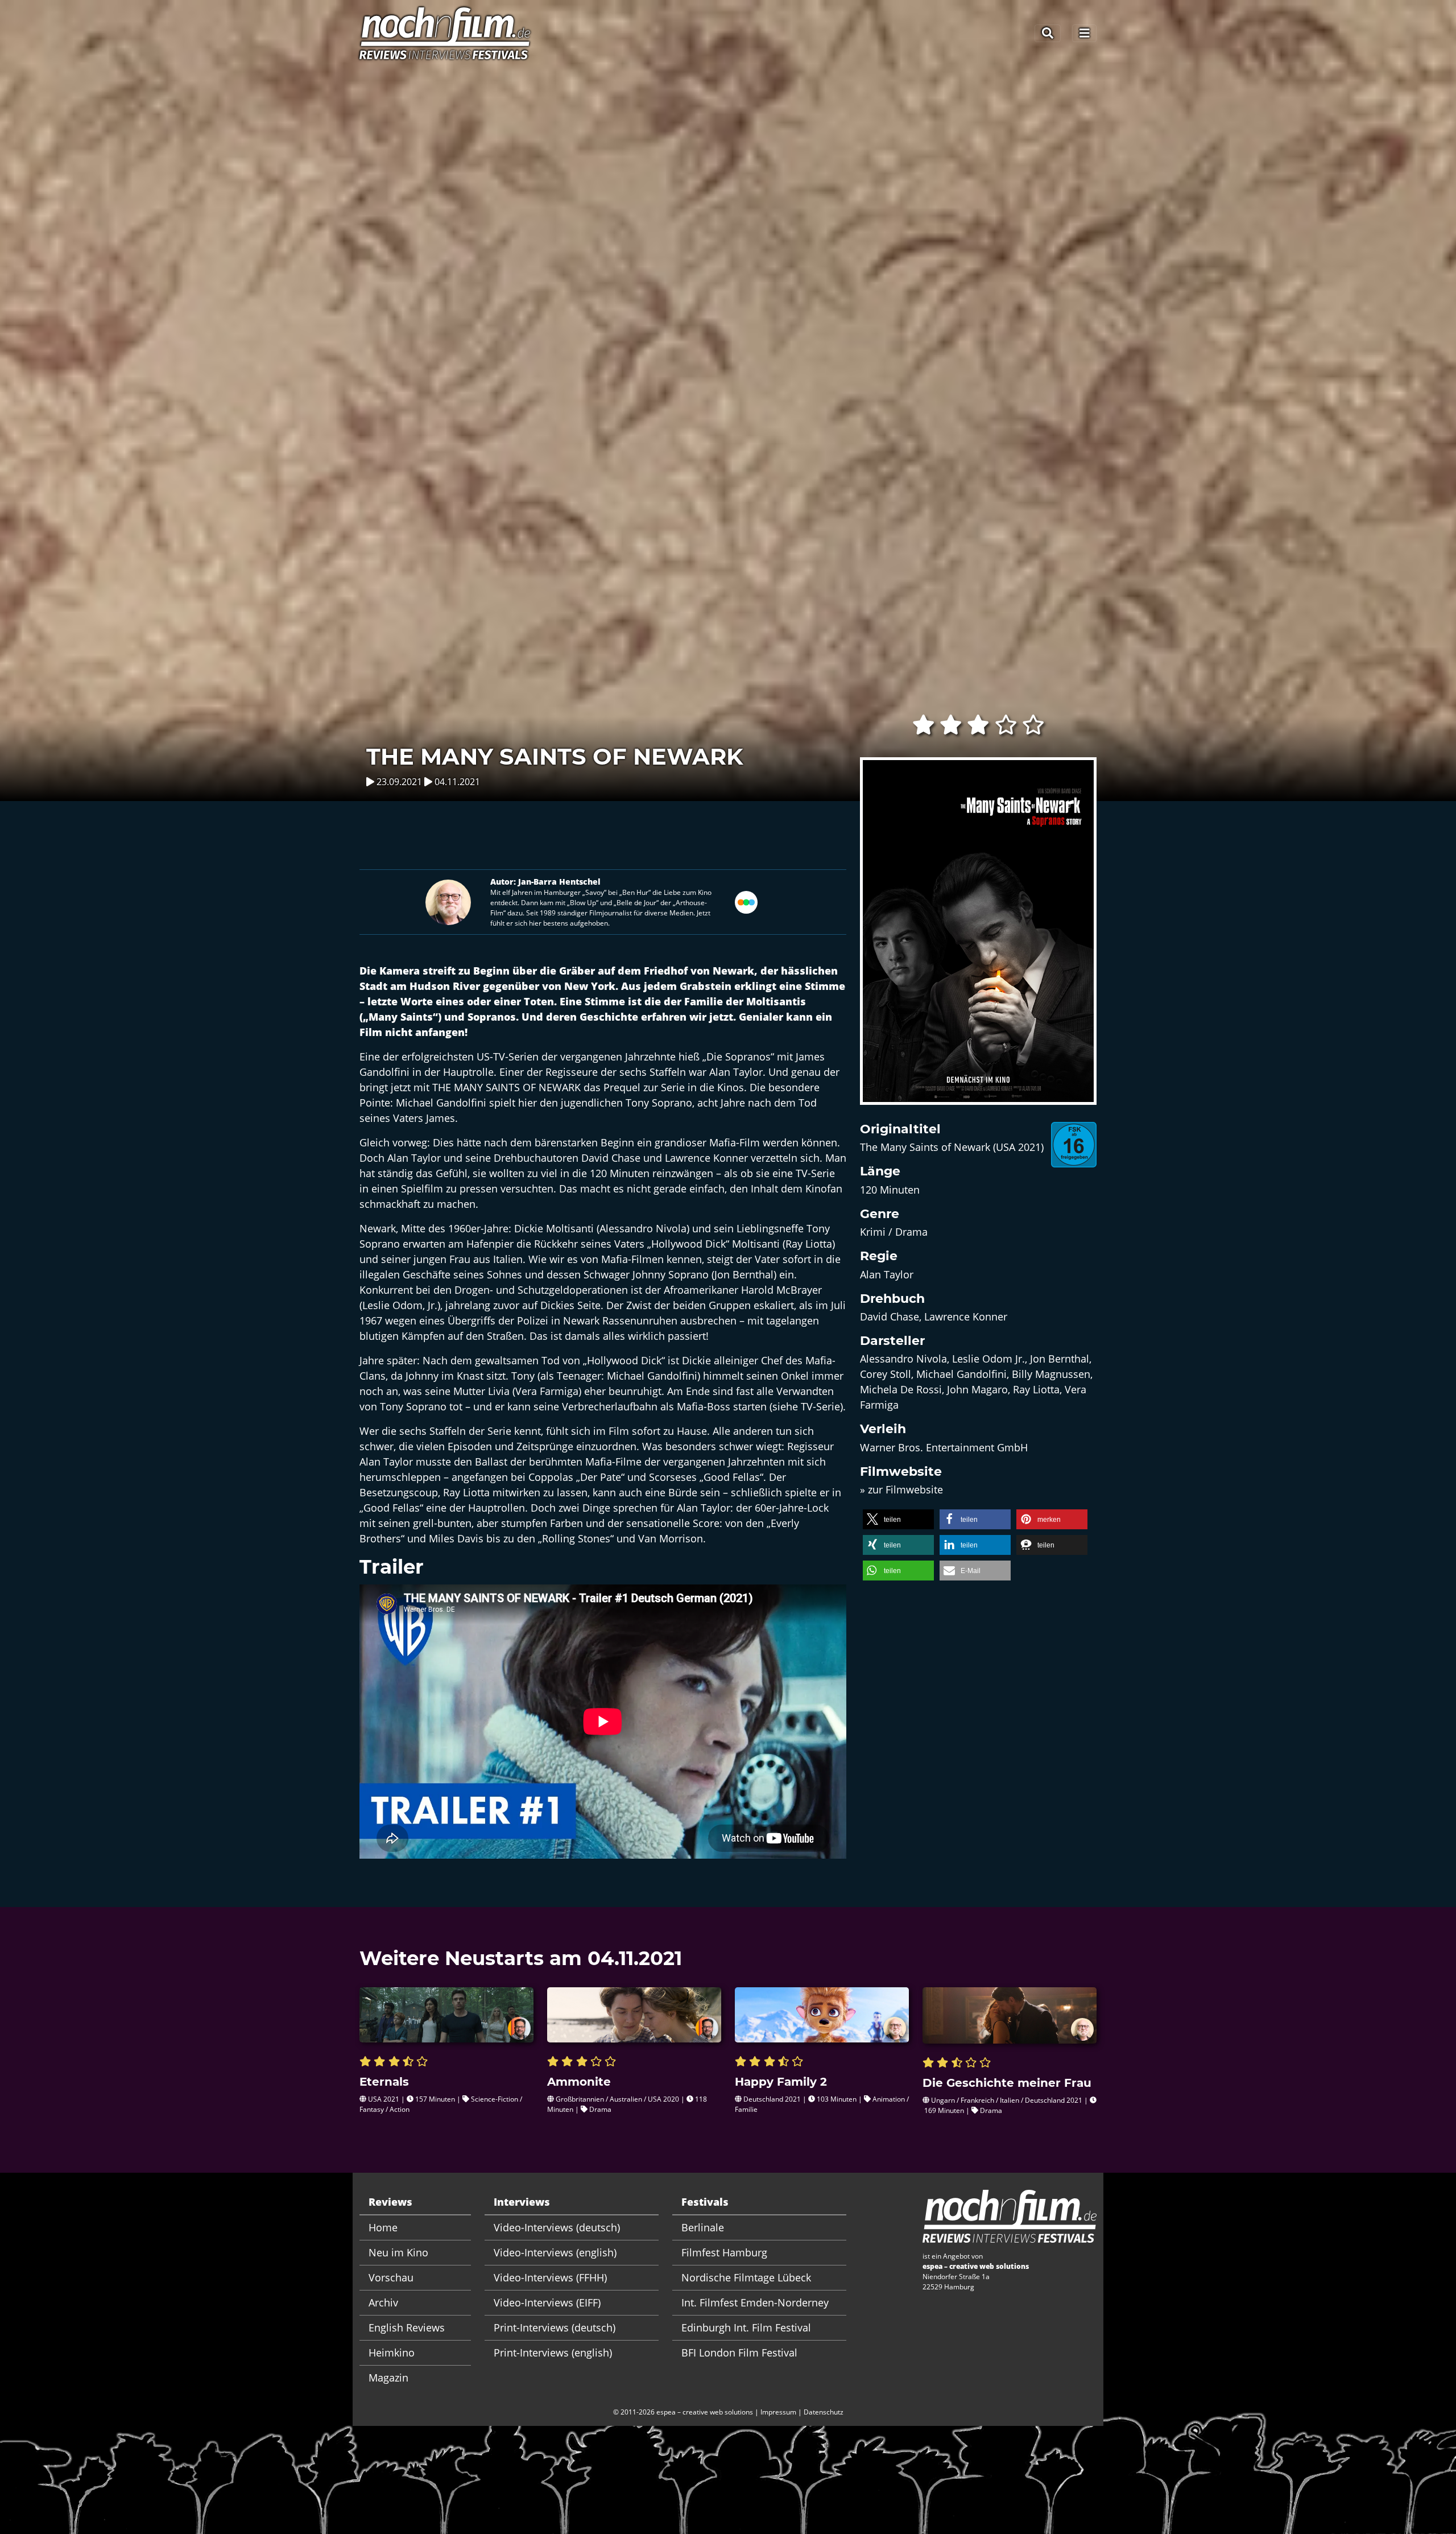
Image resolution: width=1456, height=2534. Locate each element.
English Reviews (407, 2327)
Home (383, 2227)
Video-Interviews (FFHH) (550, 2277)
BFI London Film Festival (739, 2353)
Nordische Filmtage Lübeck (746, 2277)
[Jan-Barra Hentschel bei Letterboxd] (746, 901)
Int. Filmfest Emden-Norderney (755, 2302)
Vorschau (391, 2277)
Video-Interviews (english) (555, 2252)
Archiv (383, 2302)
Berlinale (703, 2227)
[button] (898, 1519)
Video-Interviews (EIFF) (547, 2302)
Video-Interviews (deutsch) (557, 2227)
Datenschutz (824, 2412)
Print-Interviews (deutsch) (555, 2327)
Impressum (778, 2412)
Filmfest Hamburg (724, 2252)
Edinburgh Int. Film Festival (746, 2327)
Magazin (388, 2378)
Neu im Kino (398, 2252)
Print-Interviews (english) (553, 2353)
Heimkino (392, 2353)
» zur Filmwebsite (901, 1489)
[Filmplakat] (978, 938)
